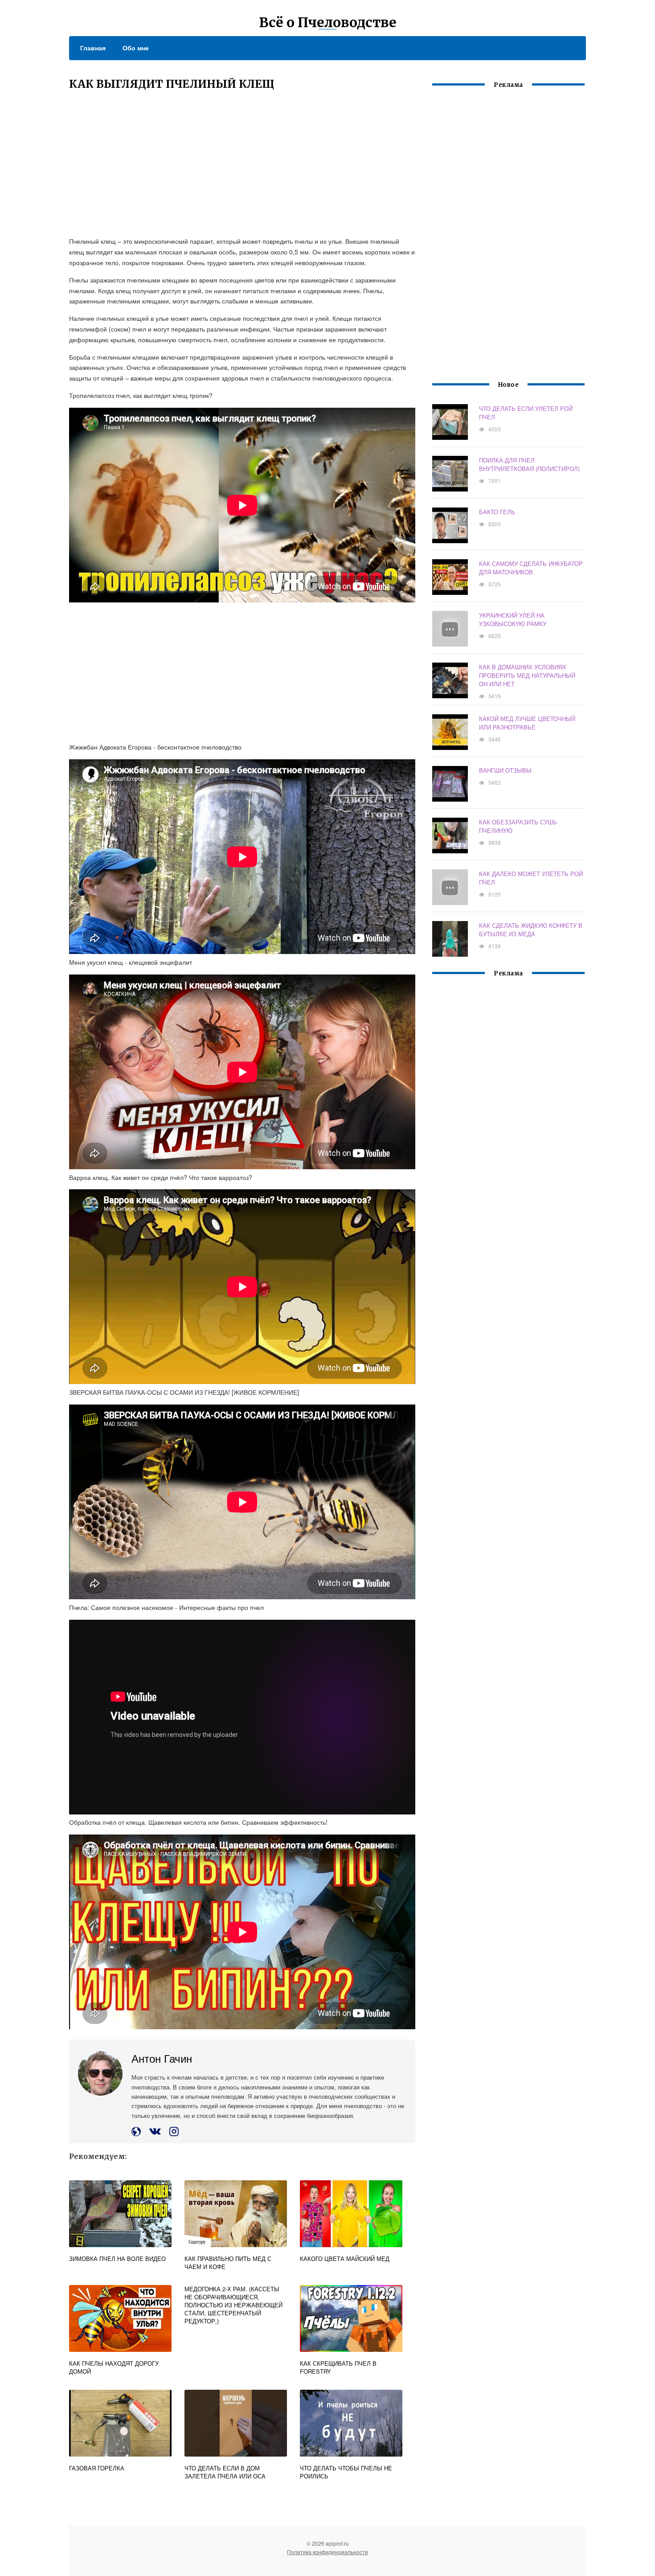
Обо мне (136, 48)
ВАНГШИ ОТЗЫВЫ (505, 770)
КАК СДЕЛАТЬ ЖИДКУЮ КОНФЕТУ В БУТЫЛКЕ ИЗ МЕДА (531, 930)
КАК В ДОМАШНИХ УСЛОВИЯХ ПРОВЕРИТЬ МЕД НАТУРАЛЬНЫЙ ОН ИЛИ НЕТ (527, 675)
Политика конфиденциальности (327, 2552)
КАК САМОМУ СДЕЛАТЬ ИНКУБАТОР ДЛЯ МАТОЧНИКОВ (531, 568)
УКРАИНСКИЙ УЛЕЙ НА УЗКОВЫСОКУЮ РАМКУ (513, 619)
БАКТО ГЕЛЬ (497, 512)
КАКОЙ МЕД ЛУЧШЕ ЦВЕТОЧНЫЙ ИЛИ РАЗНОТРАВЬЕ (527, 723)
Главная (93, 48)
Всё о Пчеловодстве (328, 22)
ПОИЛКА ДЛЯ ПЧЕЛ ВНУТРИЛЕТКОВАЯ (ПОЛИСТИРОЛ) (529, 464)
